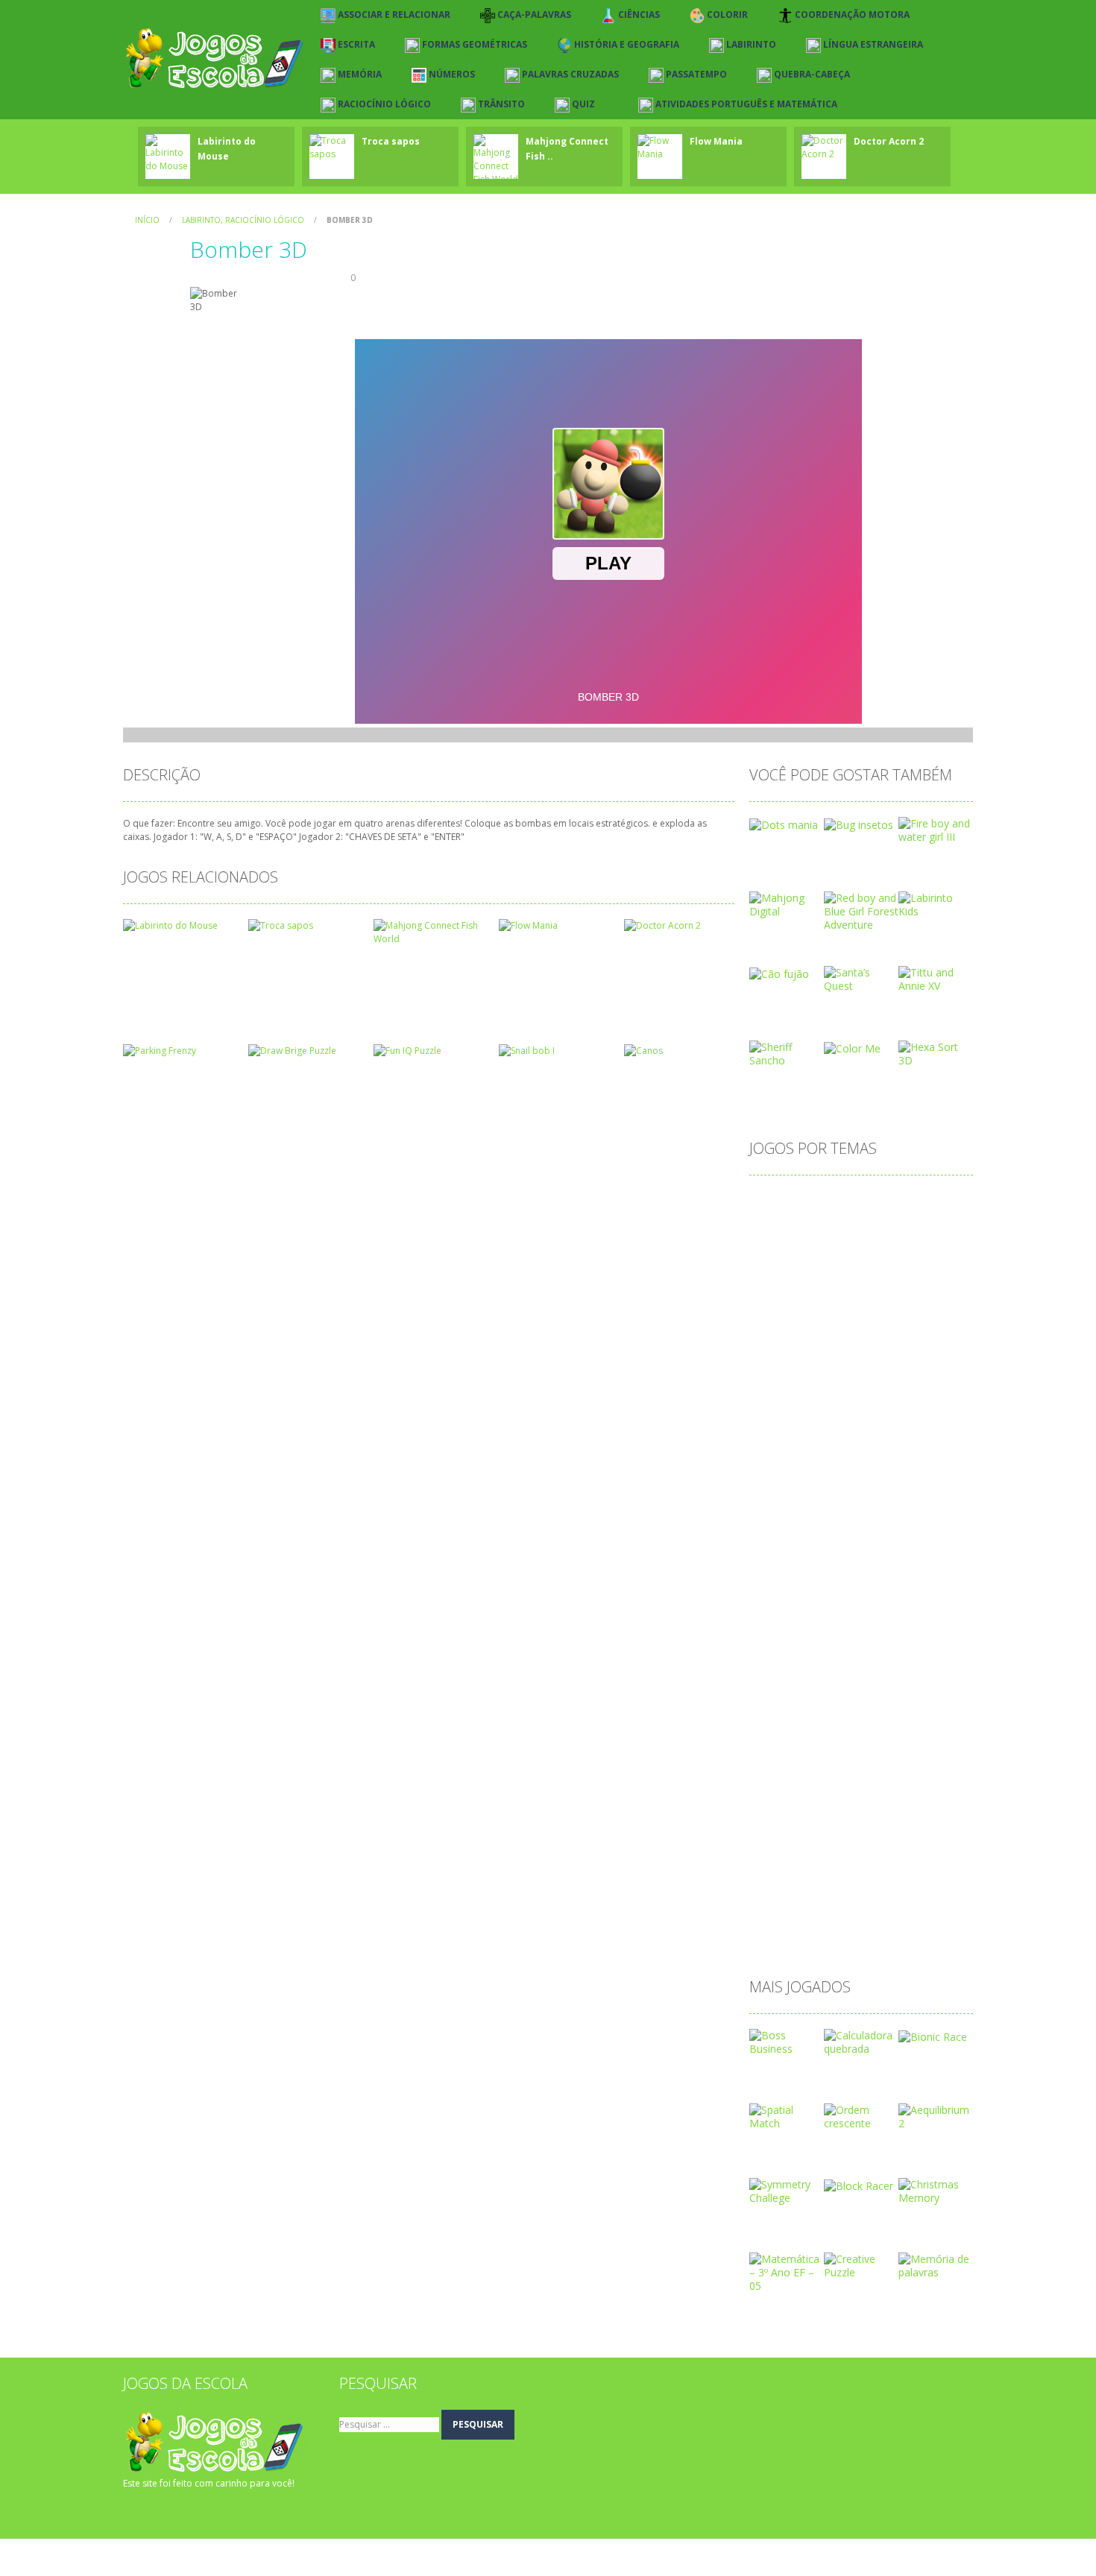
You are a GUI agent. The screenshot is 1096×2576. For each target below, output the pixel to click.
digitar (839, 1464)
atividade (892, 1226)
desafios (830, 1440)
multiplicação (789, 1703)
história (775, 1584)
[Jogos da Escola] (214, 59)
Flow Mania (716, 141)
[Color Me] (852, 1047)
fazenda (825, 1536)
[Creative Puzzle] (861, 2265)
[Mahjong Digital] (787, 904)
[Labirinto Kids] (936, 904)
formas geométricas (910, 1536)
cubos (841, 1417)
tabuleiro (779, 1917)
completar (829, 1345)
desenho (888, 1440)
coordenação (855, 1369)
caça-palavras (879, 1297)
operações (906, 1727)
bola (816, 1273)
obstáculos (838, 1727)
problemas (845, 1798)
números (899, 1703)
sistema (885, 1870)
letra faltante (844, 1607)
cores (917, 1369)
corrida (862, 1393)
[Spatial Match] (787, 2116)
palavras (818, 1751)
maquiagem (786, 1655)
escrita (774, 1536)
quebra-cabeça (845, 1822)
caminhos (909, 1273)
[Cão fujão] (779, 972)
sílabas (839, 1894)
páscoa (775, 1822)
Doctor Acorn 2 (889, 141)
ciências (777, 1321)
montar (888, 1679)
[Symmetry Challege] (787, 2190)
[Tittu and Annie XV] (936, 978)
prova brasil (915, 1798)
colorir (773, 1345)
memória (928, 1655)
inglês (876, 1584)
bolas (856, 1273)
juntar (920, 1584)
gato (864, 1560)
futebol (819, 1560)
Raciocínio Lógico (265, 220)
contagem (782, 1369)
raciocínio (781, 1846)
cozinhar (916, 1393)
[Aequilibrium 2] (936, 2116)
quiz (907, 1822)
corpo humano (793, 1393)
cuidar (886, 1417)
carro (770, 1297)
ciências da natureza (861, 1321)
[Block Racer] (859, 2184)
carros (815, 1297)
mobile (774, 1679)
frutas (772, 1560)
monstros (830, 1679)
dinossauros (787, 1488)
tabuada (891, 1894)
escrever (898, 1512)
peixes (850, 1774)
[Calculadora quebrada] (861, 2041)
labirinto (777, 1607)
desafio (775, 1440)
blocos (774, 1273)
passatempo (788, 1774)
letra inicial (916, 1607)
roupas (901, 1846)
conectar (891, 1345)
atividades (782, 1250)
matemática (860, 1655)
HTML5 (828, 1584)
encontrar (838, 1512)
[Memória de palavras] (936, 2265)
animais (935, 1202)
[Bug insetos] (859, 823)
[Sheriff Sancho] (787, 1053)
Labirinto (201, 220)
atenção (834, 1226)
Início (147, 220)
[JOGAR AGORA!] (168, 152)
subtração (782, 1894)
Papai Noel (881, 1751)
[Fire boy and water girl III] (936, 829)
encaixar (778, 1512)
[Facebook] (134, 2513)
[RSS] (157, 2513)
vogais (928, 1917)
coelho (943, 1321)
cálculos (936, 1417)
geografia (915, 1560)
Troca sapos (391, 141)
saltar (771, 1870)
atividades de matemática (885, 1250)
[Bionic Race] (933, 2035)
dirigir (846, 1488)
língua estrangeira (880, 1631)
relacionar (844, 1846)
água (769, 1941)
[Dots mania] (784, 823)
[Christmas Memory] (936, 2190)
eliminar (894, 1488)
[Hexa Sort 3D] (936, 1053)
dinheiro (889, 1464)
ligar (811, 1631)
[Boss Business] (787, 2041)
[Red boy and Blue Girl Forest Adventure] (861, 910)
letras (771, 1631)
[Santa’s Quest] (861, 978)
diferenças (782, 1464)
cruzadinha (784, 1417)
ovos (769, 1751)
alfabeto (826, 1202)
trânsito (835, 1917)
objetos (776, 1727)
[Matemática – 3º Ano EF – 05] (787, 2272)
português (906, 1774)
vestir (883, 1917)
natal (849, 1703)
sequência (825, 1870)
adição (774, 1202)
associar (778, 1226)
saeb (946, 1846)
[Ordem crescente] (861, 2116)
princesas (780, 1798)
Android (881, 1202)
